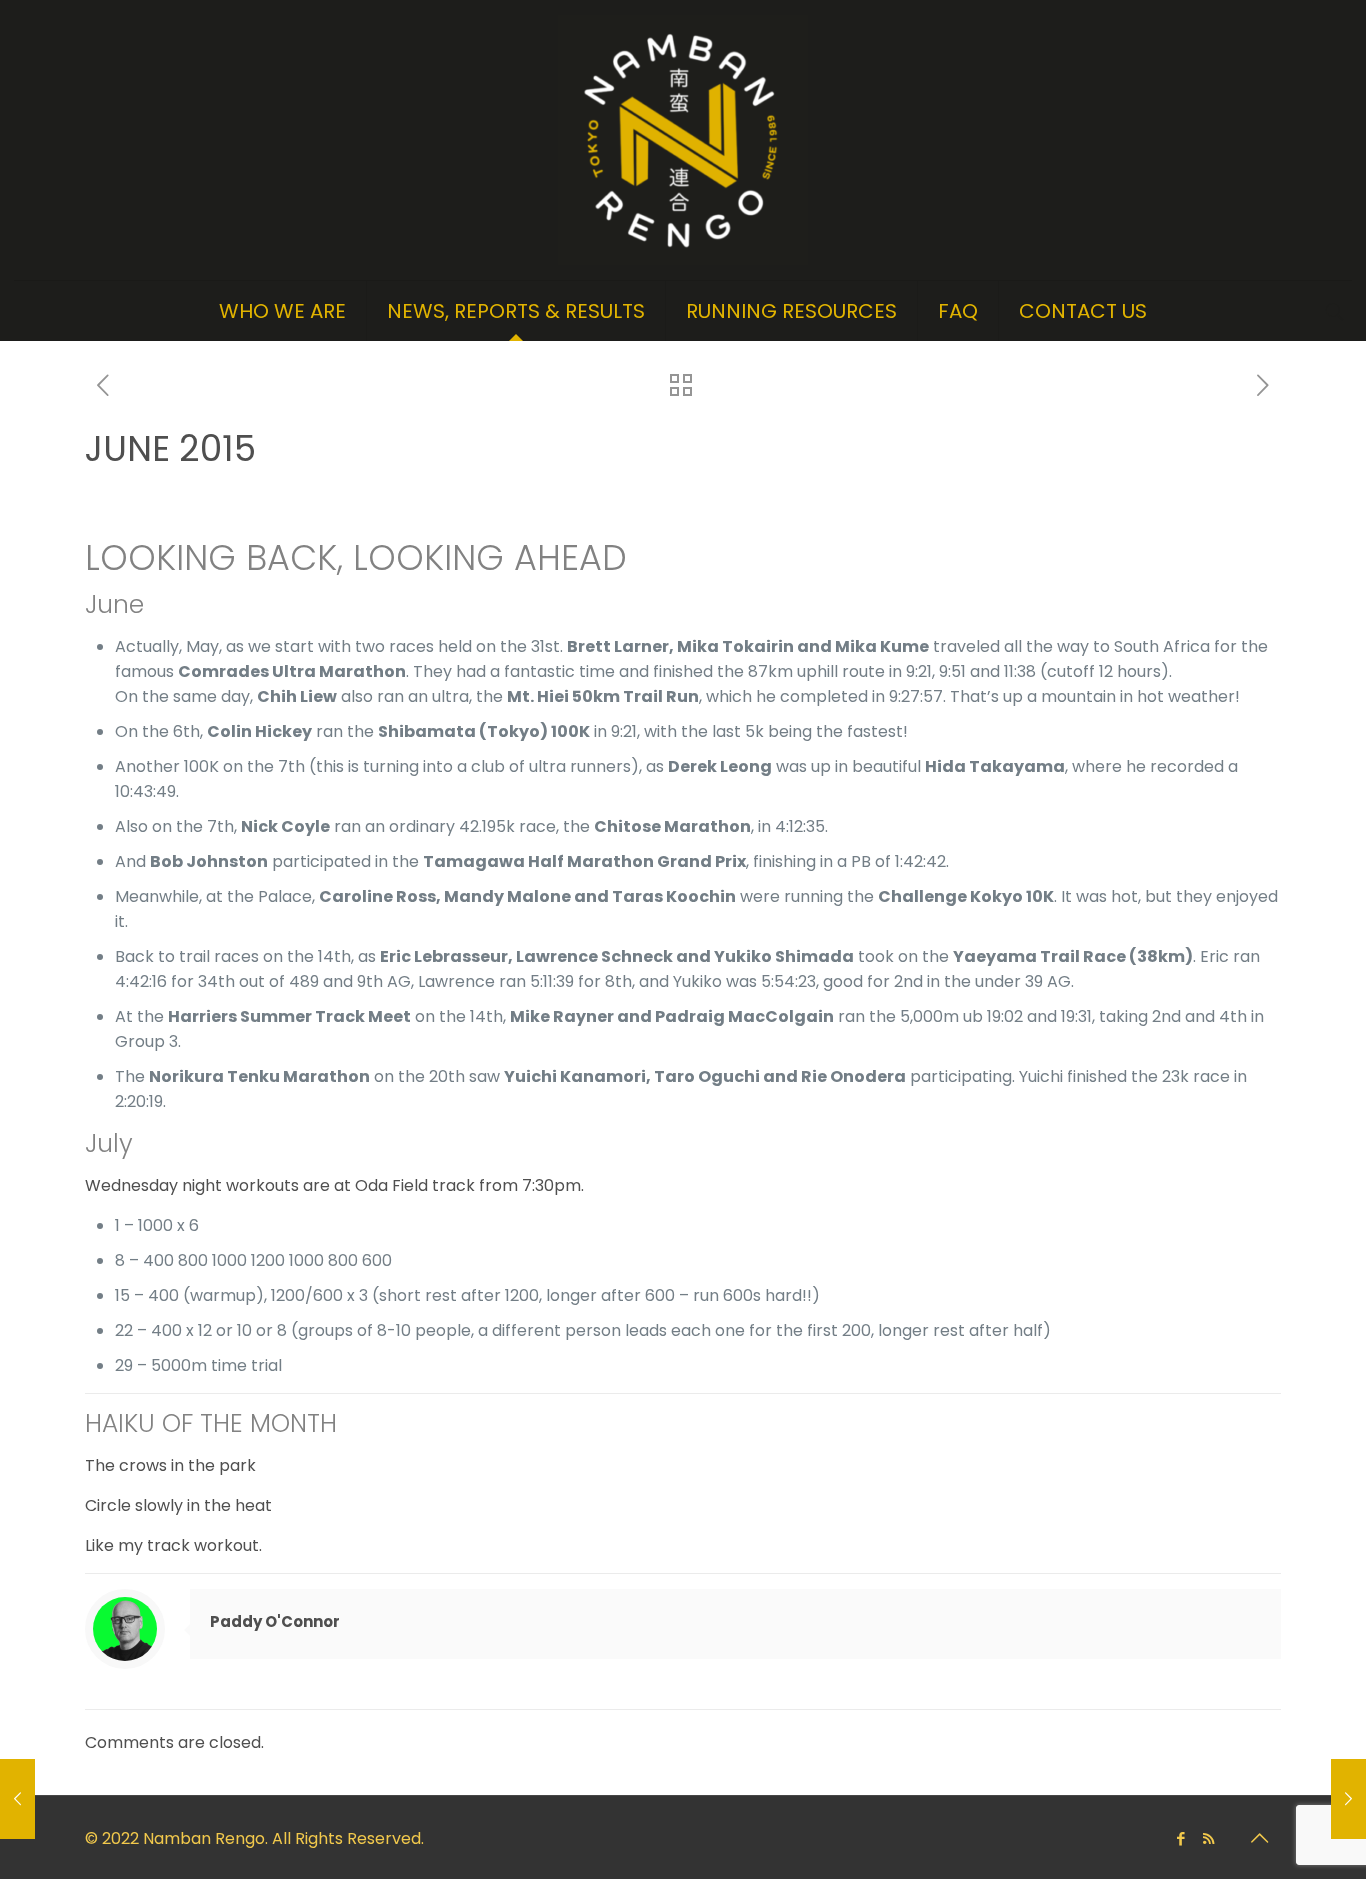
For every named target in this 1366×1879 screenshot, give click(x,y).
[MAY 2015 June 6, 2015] (17, 1799)
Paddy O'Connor (275, 1621)
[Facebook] (1181, 1838)
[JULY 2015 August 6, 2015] (1348, 1799)
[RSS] (1208, 1838)
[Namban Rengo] (683, 140)
